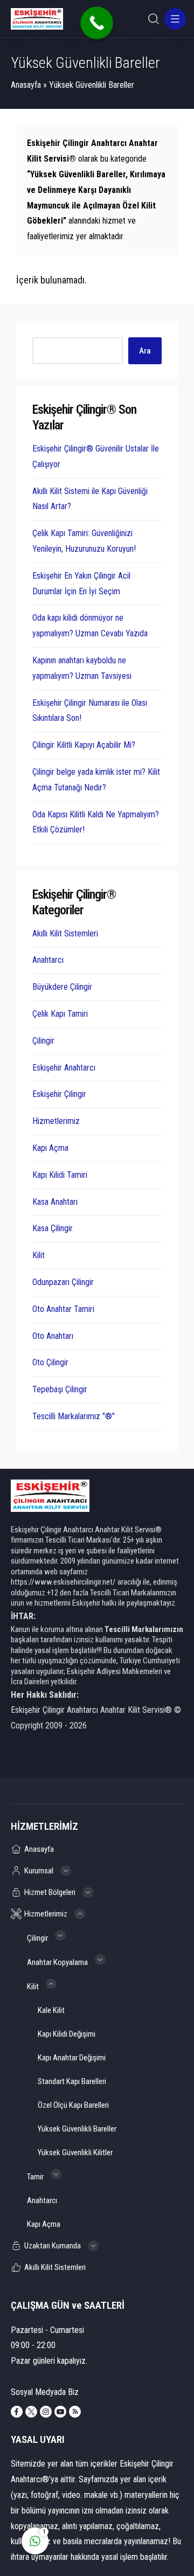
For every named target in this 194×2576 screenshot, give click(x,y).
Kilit (39, 1255)
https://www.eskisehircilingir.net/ (63, 1582)
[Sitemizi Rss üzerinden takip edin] (75, 2412)
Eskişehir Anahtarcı (64, 1068)
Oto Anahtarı (53, 1336)
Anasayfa (26, 85)
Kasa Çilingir (53, 1228)
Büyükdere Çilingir (62, 987)
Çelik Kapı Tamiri (60, 1014)
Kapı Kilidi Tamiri (60, 1175)
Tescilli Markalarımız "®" (74, 1416)
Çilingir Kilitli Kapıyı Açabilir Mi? (84, 745)
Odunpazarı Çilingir (63, 1282)
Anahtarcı (48, 960)
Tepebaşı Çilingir (60, 1389)
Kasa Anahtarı (55, 1202)
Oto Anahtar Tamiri (63, 1309)
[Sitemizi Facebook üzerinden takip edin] (17, 2412)
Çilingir (43, 1041)
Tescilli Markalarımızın (144, 1629)
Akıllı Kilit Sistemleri (65, 933)
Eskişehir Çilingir (59, 1094)
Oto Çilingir (50, 1362)
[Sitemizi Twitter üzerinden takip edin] (31, 2412)
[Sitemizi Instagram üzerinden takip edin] (46, 2412)
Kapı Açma (50, 1148)
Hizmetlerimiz (56, 1121)
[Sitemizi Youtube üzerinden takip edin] (60, 2412)
